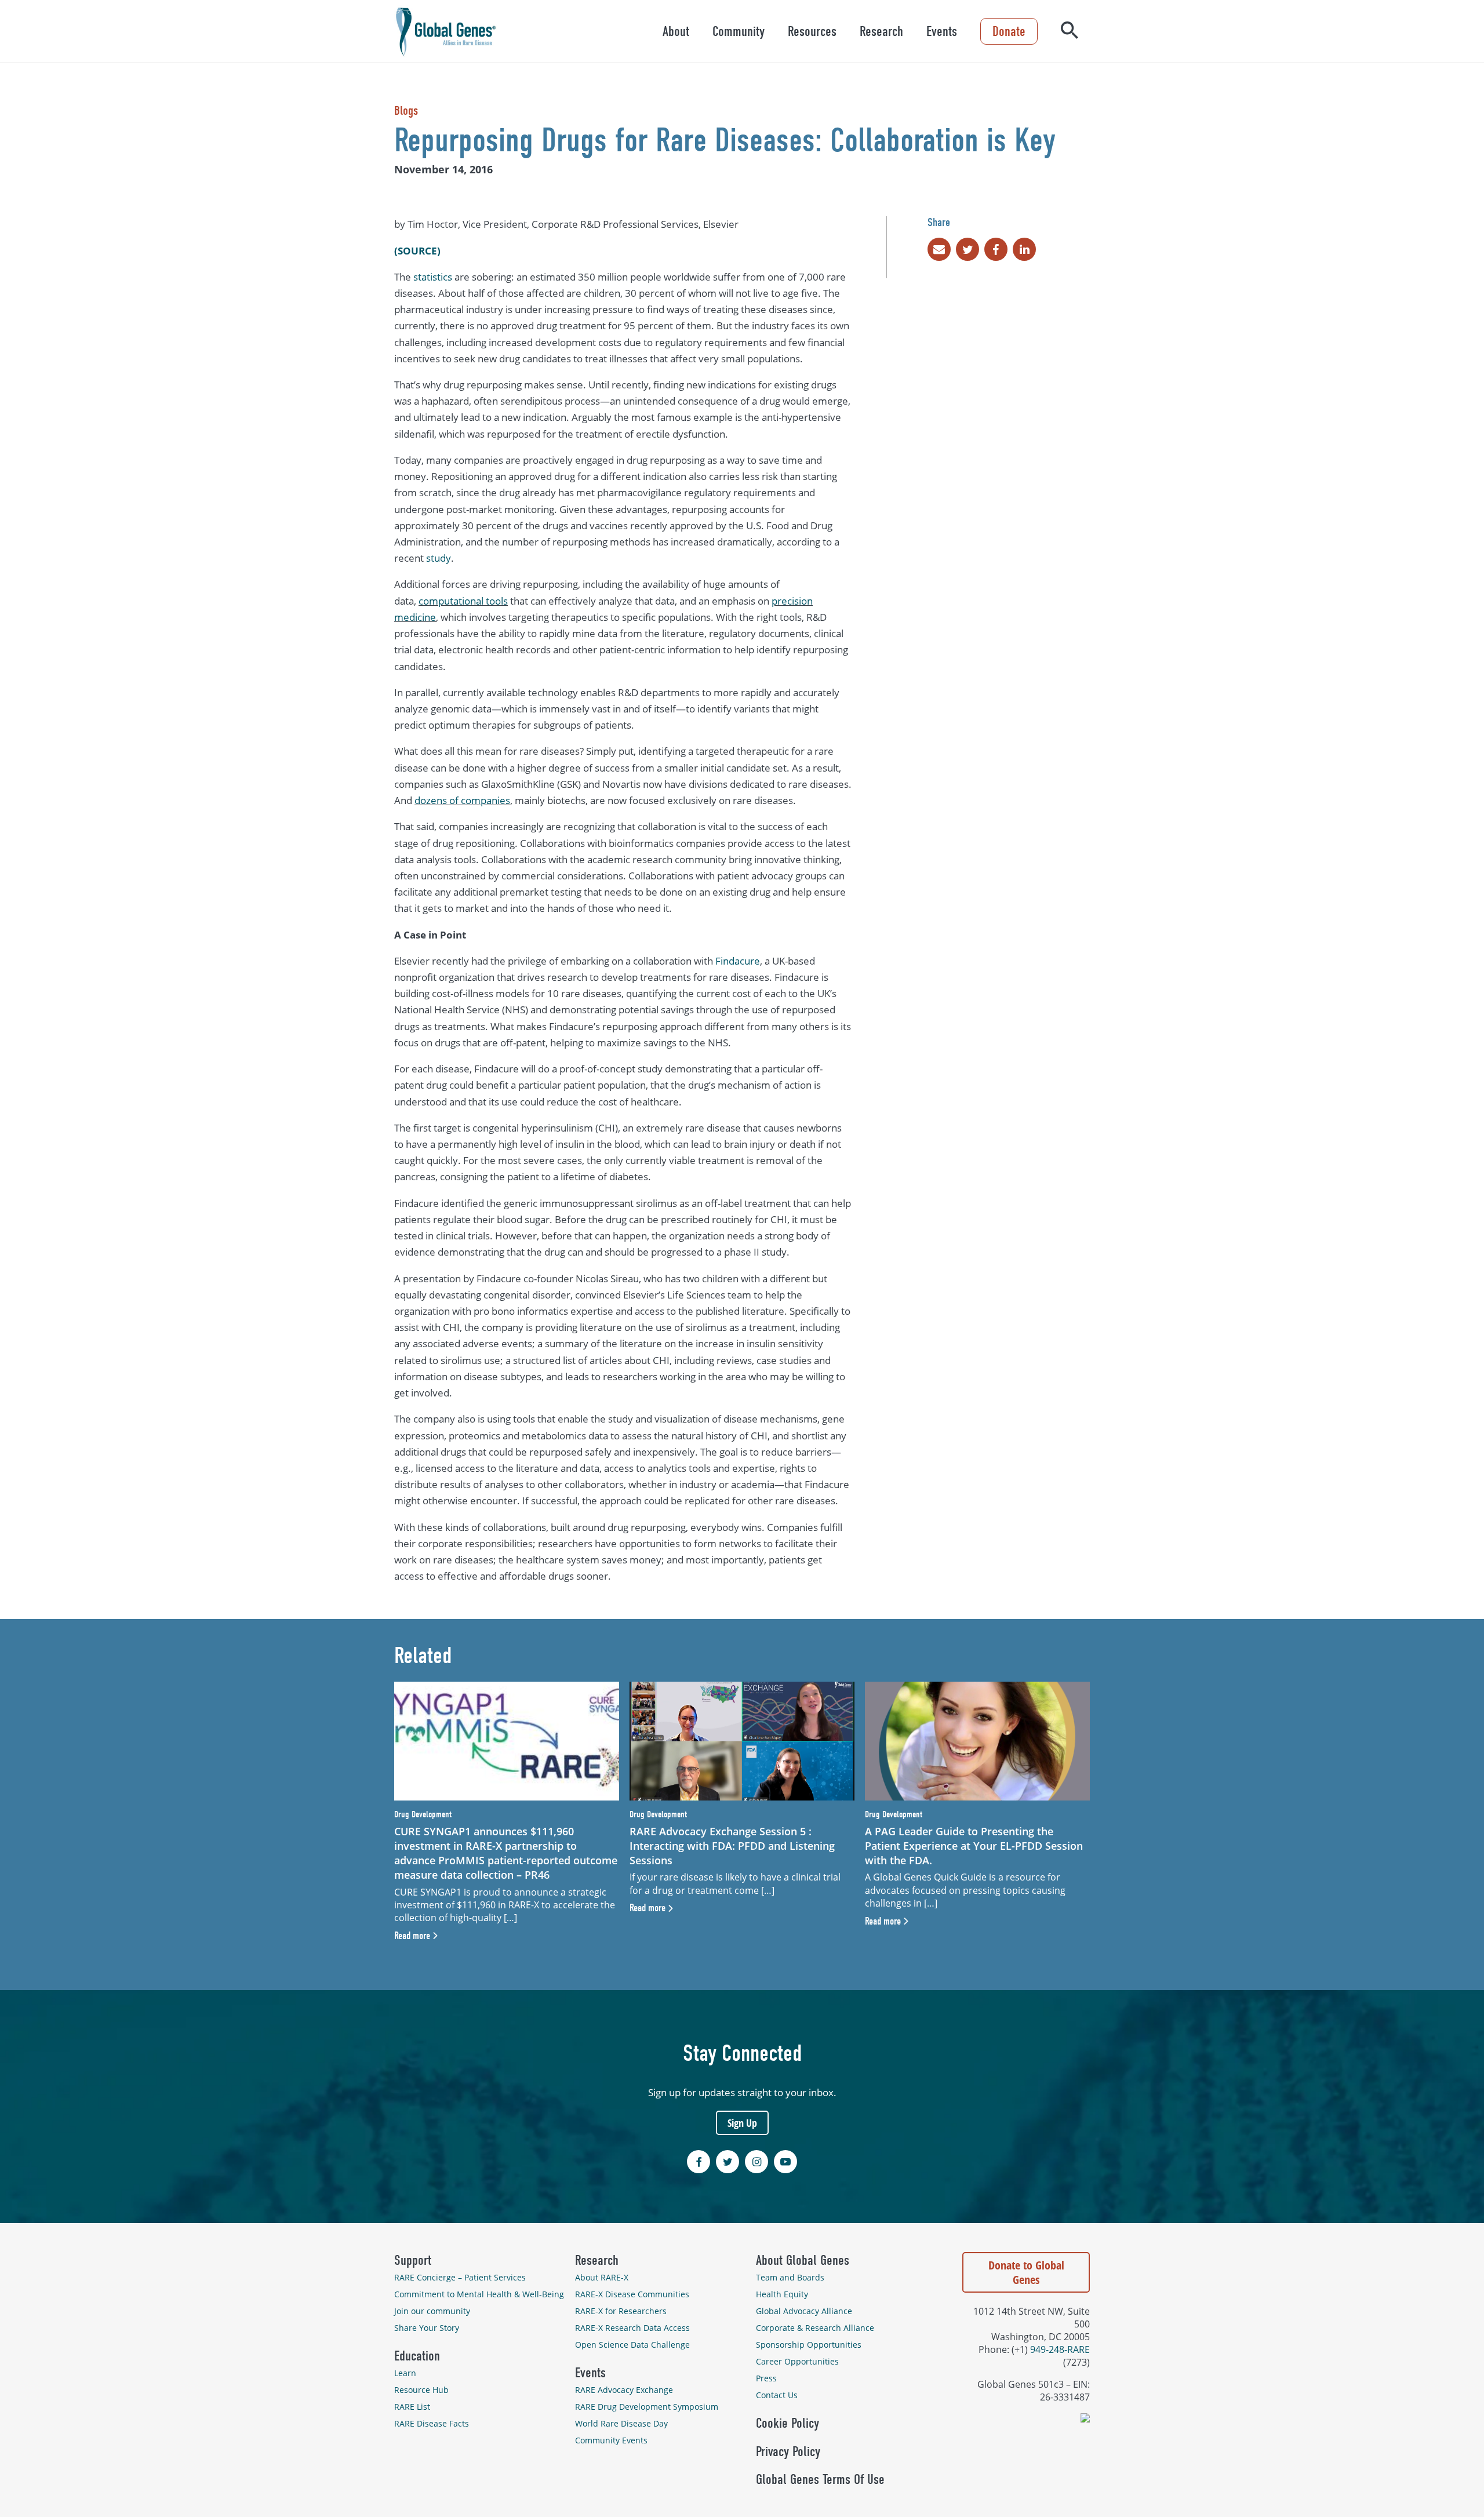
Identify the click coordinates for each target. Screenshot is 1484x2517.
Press (766, 2378)
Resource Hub (421, 2390)
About (676, 31)
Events (942, 31)
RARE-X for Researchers (621, 2311)
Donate (1009, 31)
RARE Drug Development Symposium (647, 2407)
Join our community (432, 2311)
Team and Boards (790, 2277)
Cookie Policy (788, 2423)
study (439, 558)
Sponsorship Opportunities (809, 2345)
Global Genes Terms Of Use (820, 2479)
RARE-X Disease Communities (632, 2294)
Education (417, 2356)
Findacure (738, 961)
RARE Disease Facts (432, 2423)
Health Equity (782, 2294)
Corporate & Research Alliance (815, 2328)
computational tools (463, 601)
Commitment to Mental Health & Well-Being (479, 2294)
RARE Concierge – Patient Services (460, 2277)
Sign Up (742, 2123)
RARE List (412, 2407)
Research (881, 31)
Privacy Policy (788, 2451)
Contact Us (777, 2395)
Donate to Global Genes (1026, 2272)
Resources (812, 31)
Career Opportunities (797, 2361)
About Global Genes (803, 2260)
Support (413, 2260)
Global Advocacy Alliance (804, 2311)
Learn (405, 2373)
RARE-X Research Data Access (632, 2328)
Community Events (611, 2440)
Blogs (406, 111)
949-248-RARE (1060, 2349)
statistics (433, 277)
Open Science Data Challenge (632, 2345)
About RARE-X (602, 2277)
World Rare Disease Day (621, 2423)
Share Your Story (427, 2328)
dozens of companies (462, 800)
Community (739, 31)
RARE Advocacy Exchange (624, 2390)
